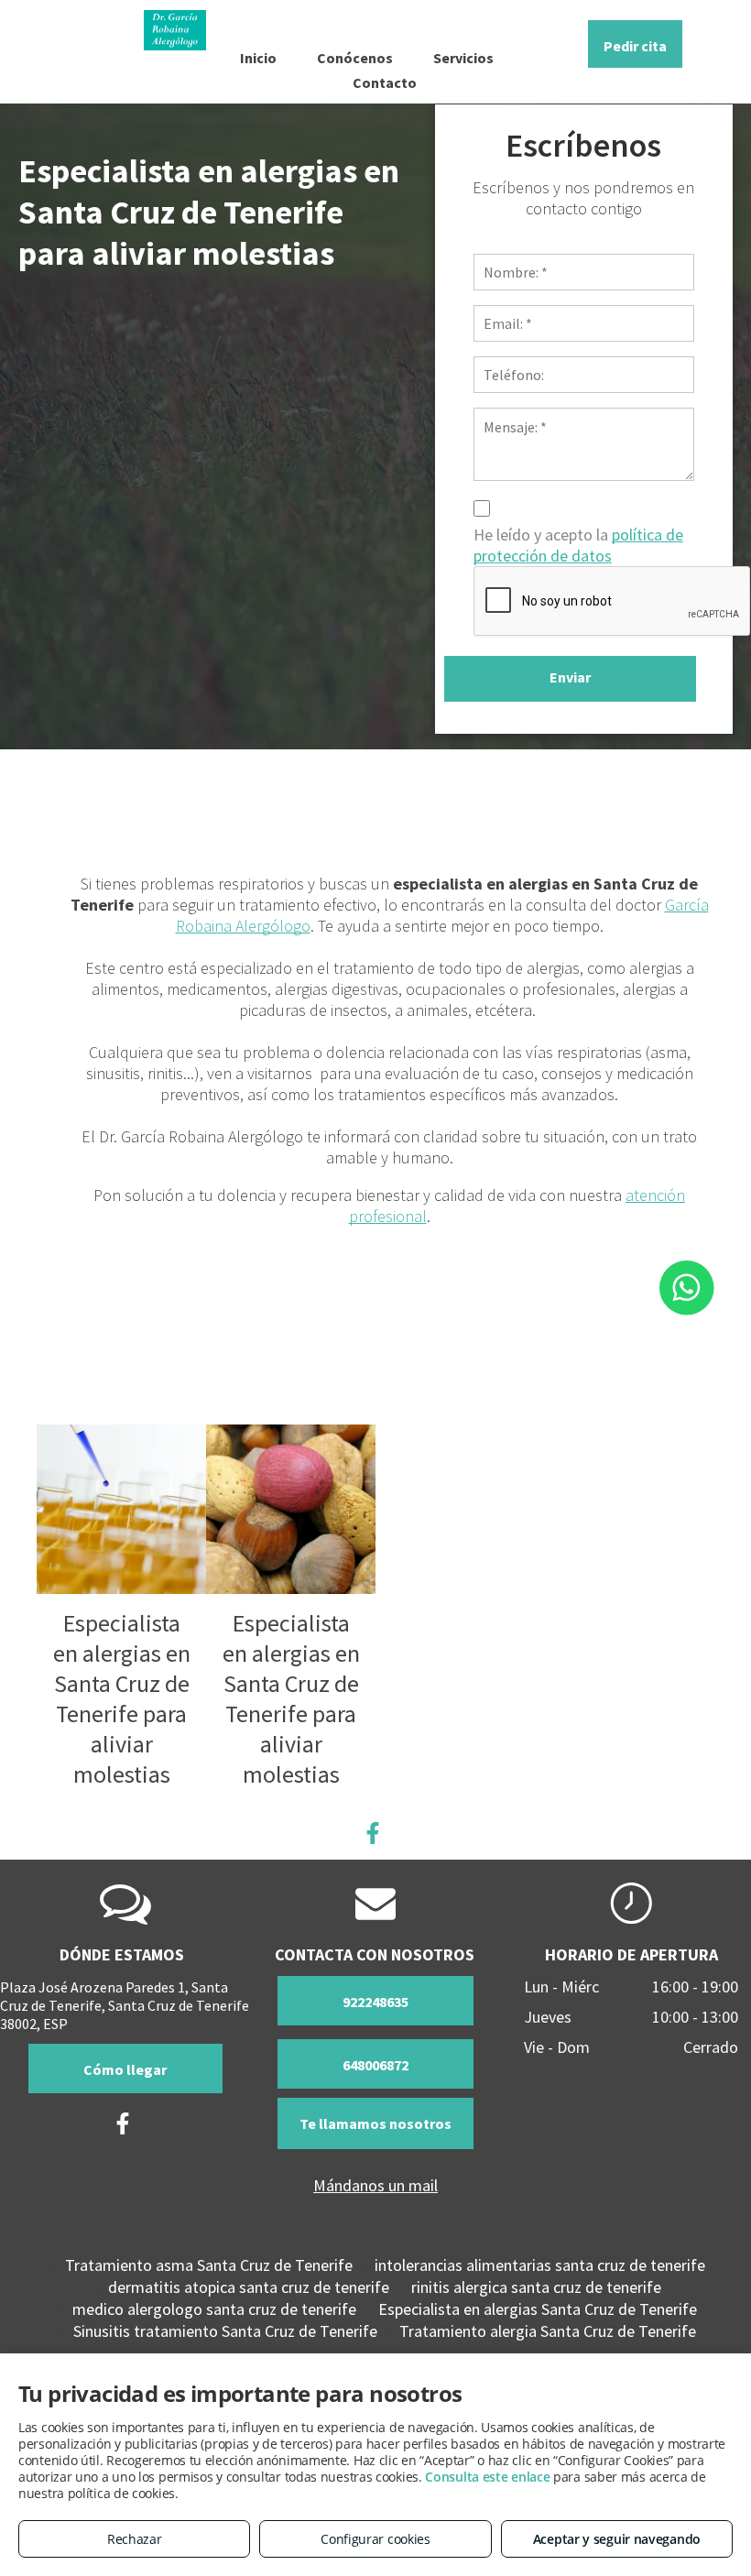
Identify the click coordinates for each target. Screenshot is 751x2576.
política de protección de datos (578, 545)
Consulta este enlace (487, 2477)
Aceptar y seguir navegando (617, 2539)
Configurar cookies (375, 2539)
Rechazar (135, 2539)
